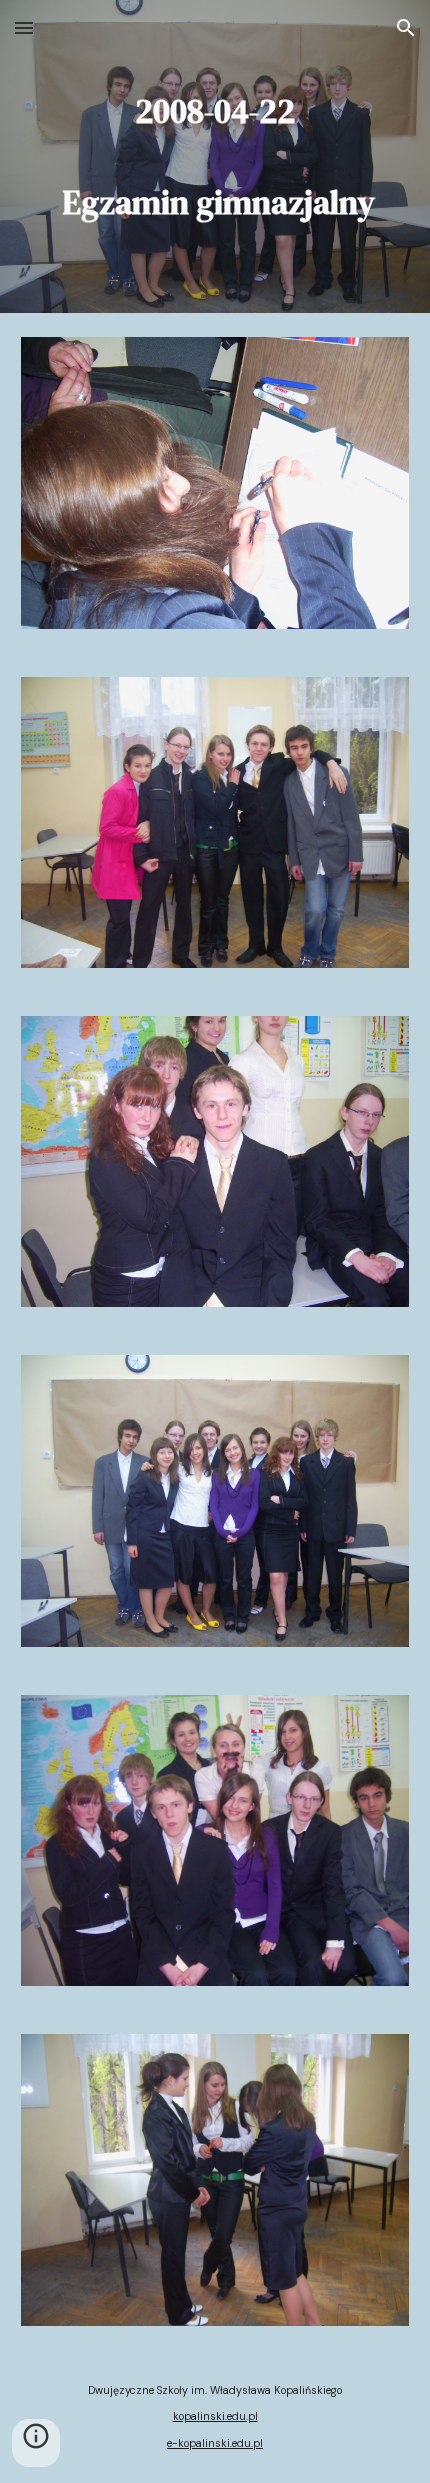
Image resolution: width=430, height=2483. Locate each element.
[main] (215, 156)
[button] (24, 27)
